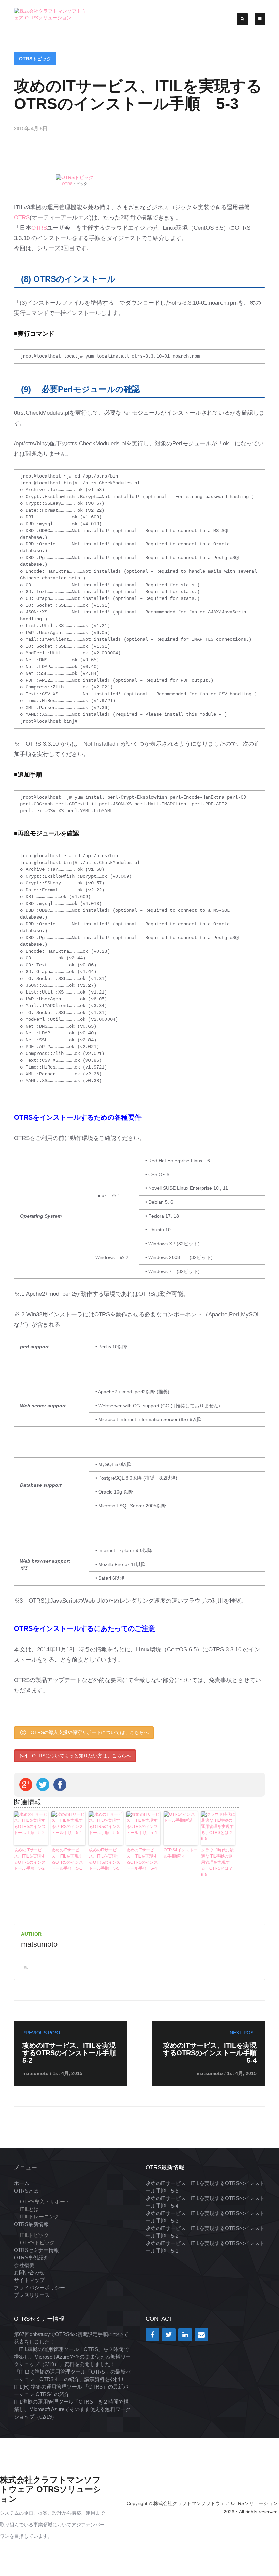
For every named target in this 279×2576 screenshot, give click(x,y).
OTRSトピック (35, 59)
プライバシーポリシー (39, 2287)
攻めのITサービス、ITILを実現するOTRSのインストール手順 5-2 (30, 1859)
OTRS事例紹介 (31, 2257)
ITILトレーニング (40, 2217)
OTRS (67, 184)
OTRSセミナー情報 (36, 2250)
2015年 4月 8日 (31, 128)
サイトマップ (29, 2280)
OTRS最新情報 (31, 2224)
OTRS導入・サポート (45, 2202)
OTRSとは (26, 2191)
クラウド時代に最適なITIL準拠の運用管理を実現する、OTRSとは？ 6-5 (218, 1862)
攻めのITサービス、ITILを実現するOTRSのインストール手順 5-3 (138, 95)
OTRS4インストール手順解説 (181, 1853)
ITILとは (29, 2209)
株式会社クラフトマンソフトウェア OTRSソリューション (51, 2489)
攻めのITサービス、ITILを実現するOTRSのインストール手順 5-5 (105, 1859)
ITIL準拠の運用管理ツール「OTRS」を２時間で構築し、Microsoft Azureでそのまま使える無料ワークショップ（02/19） (72, 2409)
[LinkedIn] (185, 2335)
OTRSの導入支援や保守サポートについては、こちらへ (90, 1732)
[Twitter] (169, 2335)
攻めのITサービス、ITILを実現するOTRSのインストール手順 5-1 (67, 1859)
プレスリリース (32, 2295)
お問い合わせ (29, 2272)
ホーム (22, 2183)
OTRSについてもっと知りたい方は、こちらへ (81, 1756)
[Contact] (201, 2335)
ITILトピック (35, 2235)
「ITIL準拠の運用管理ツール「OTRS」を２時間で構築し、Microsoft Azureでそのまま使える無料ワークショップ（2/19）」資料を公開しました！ (72, 2357)
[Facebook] (152, 2335)
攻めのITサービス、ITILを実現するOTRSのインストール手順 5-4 (142, 1859)
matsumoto (39, 1944)
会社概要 (24, 2265)
